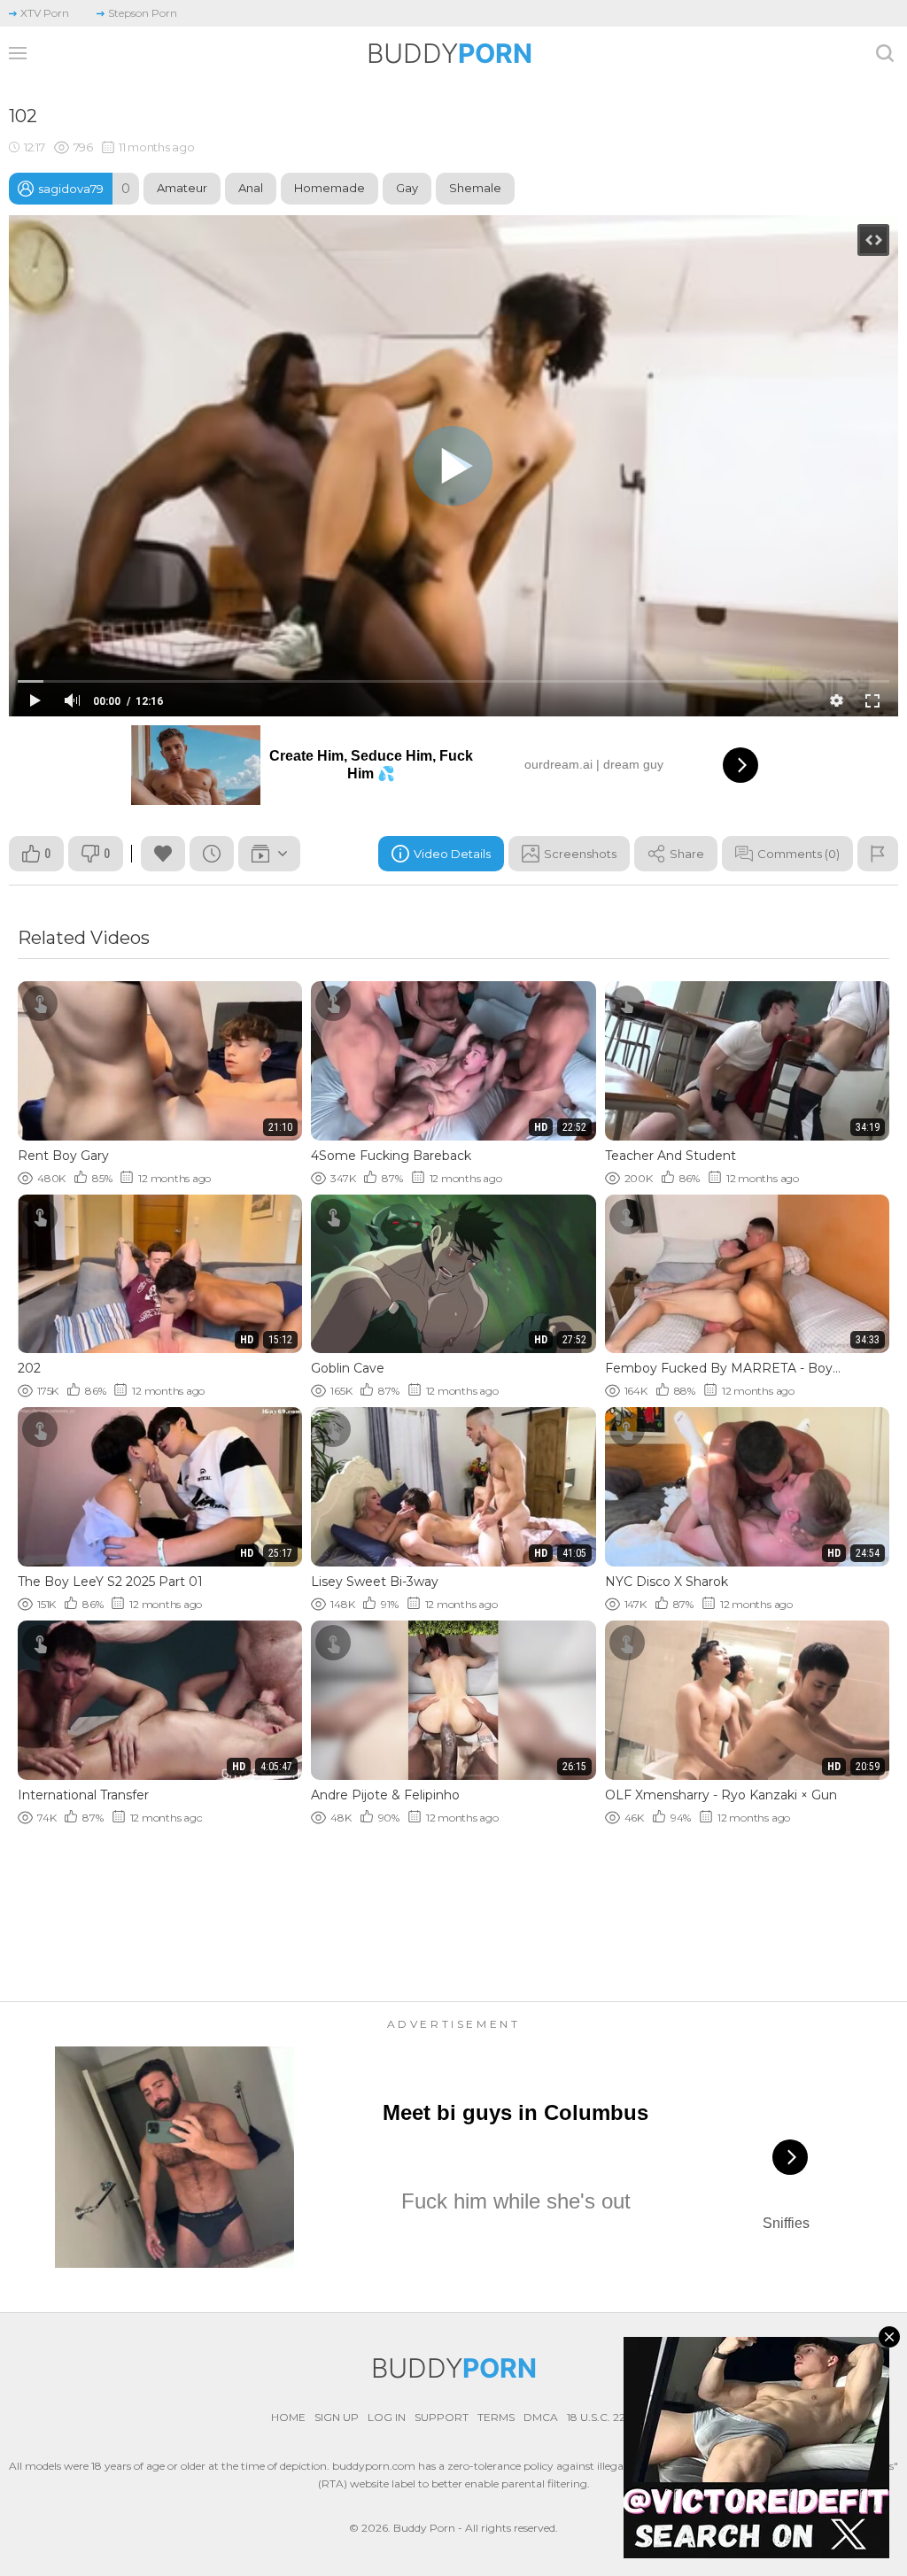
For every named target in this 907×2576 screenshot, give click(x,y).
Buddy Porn (424, 2528)
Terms (496, 2417)
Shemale (475, 188)
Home (288, 2417)
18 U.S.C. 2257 (602, 2417)
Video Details (452, 854)
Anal (251, 188)
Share (687, 854)
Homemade (329, 188)
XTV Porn (45, 13)
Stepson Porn (143, 13)
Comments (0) (798, 854)
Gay (407, 188)
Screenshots (580, 854)
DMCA (541, 2417)
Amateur (182, 188)
